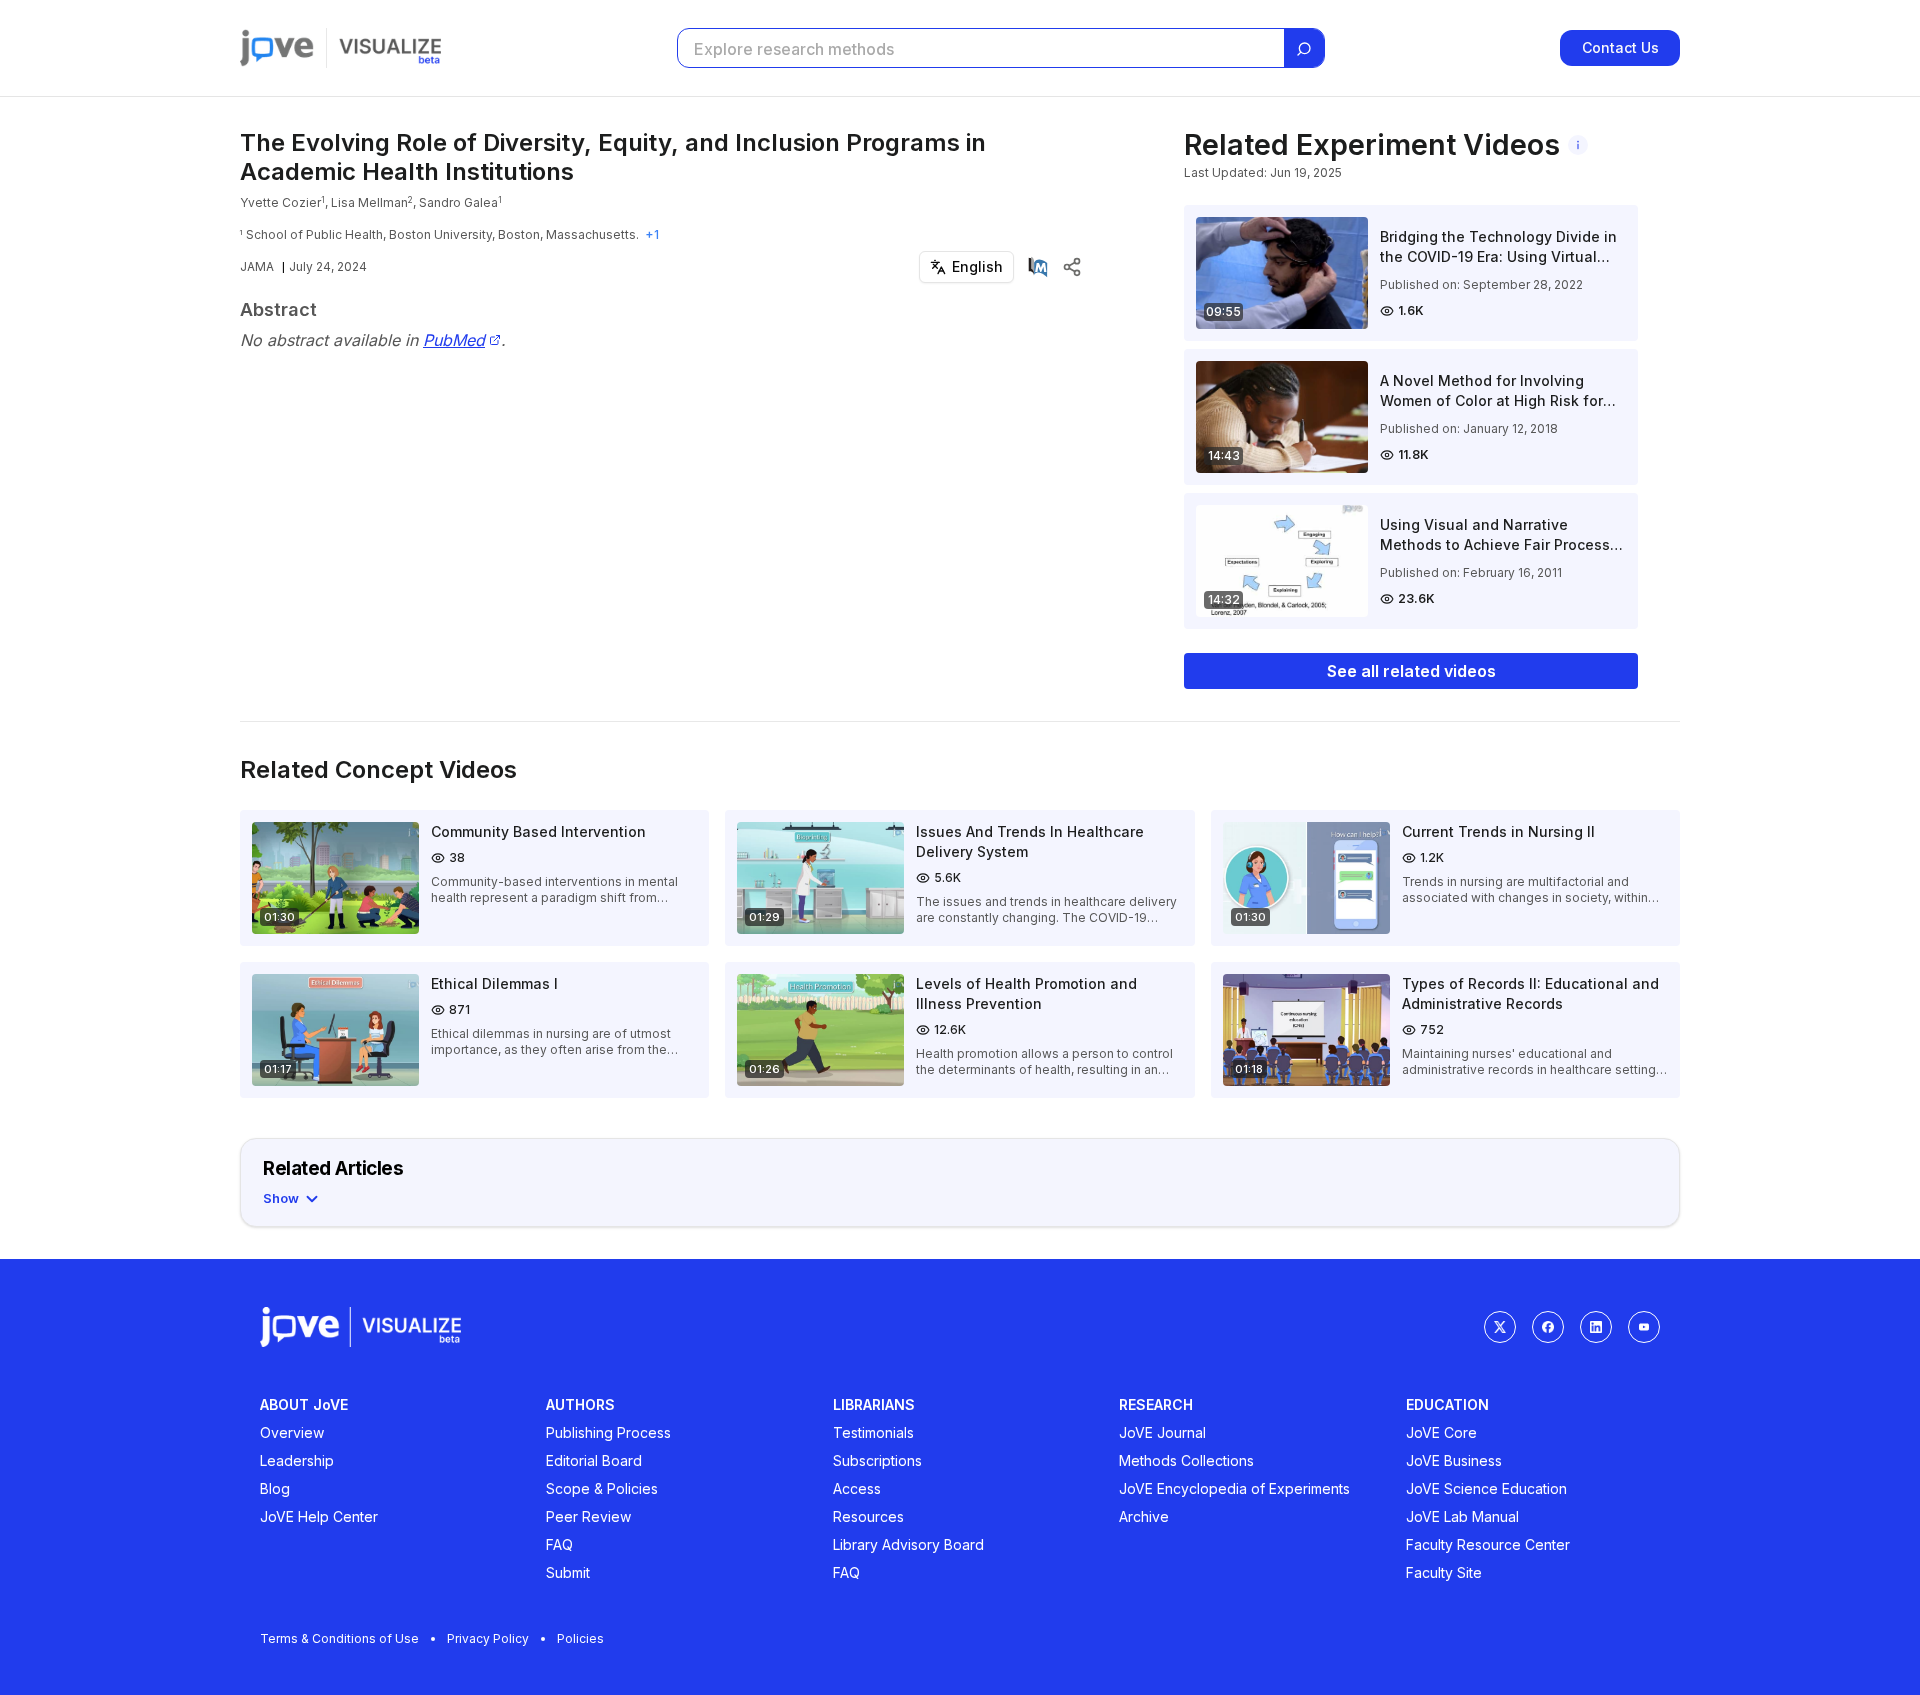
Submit (568, 1572)
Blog (275, 1488)
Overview (292, 1432)
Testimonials (873, 1432)
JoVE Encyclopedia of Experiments (1234, 1488)
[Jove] (277, 48)
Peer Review (588, 1516)
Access (857, 1488)
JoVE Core (1441, 1432)
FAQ (559, 1544)
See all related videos (1411, 671)
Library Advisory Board (908, 1544)
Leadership (297, 1460)
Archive (1144, 1516)
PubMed (454, 340)
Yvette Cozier (280, 202)
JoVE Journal (1162, 1432)
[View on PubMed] (1038, 267)
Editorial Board (594, 1460)
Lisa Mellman (369, 202)
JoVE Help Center (319, 1516)
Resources (868, 1516)
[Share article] (1072, 267)
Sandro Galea (458, 202)
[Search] (1304, 49)
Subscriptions (877, 1460)
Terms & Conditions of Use (339, 1638)
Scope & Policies (602, 1488)
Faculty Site (1444, 1572)
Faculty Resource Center (1488, 1544)
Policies (580, 1638)
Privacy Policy (488, 1638)
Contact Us (1620, 47)
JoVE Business (1454, 1460)
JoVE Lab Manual (1462, 1516)
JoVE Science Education (1486, 1488)
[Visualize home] (390, 48)
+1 (652, 234)
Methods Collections (1186, 1460)
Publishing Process (608, 1432)
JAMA (257, 266)
